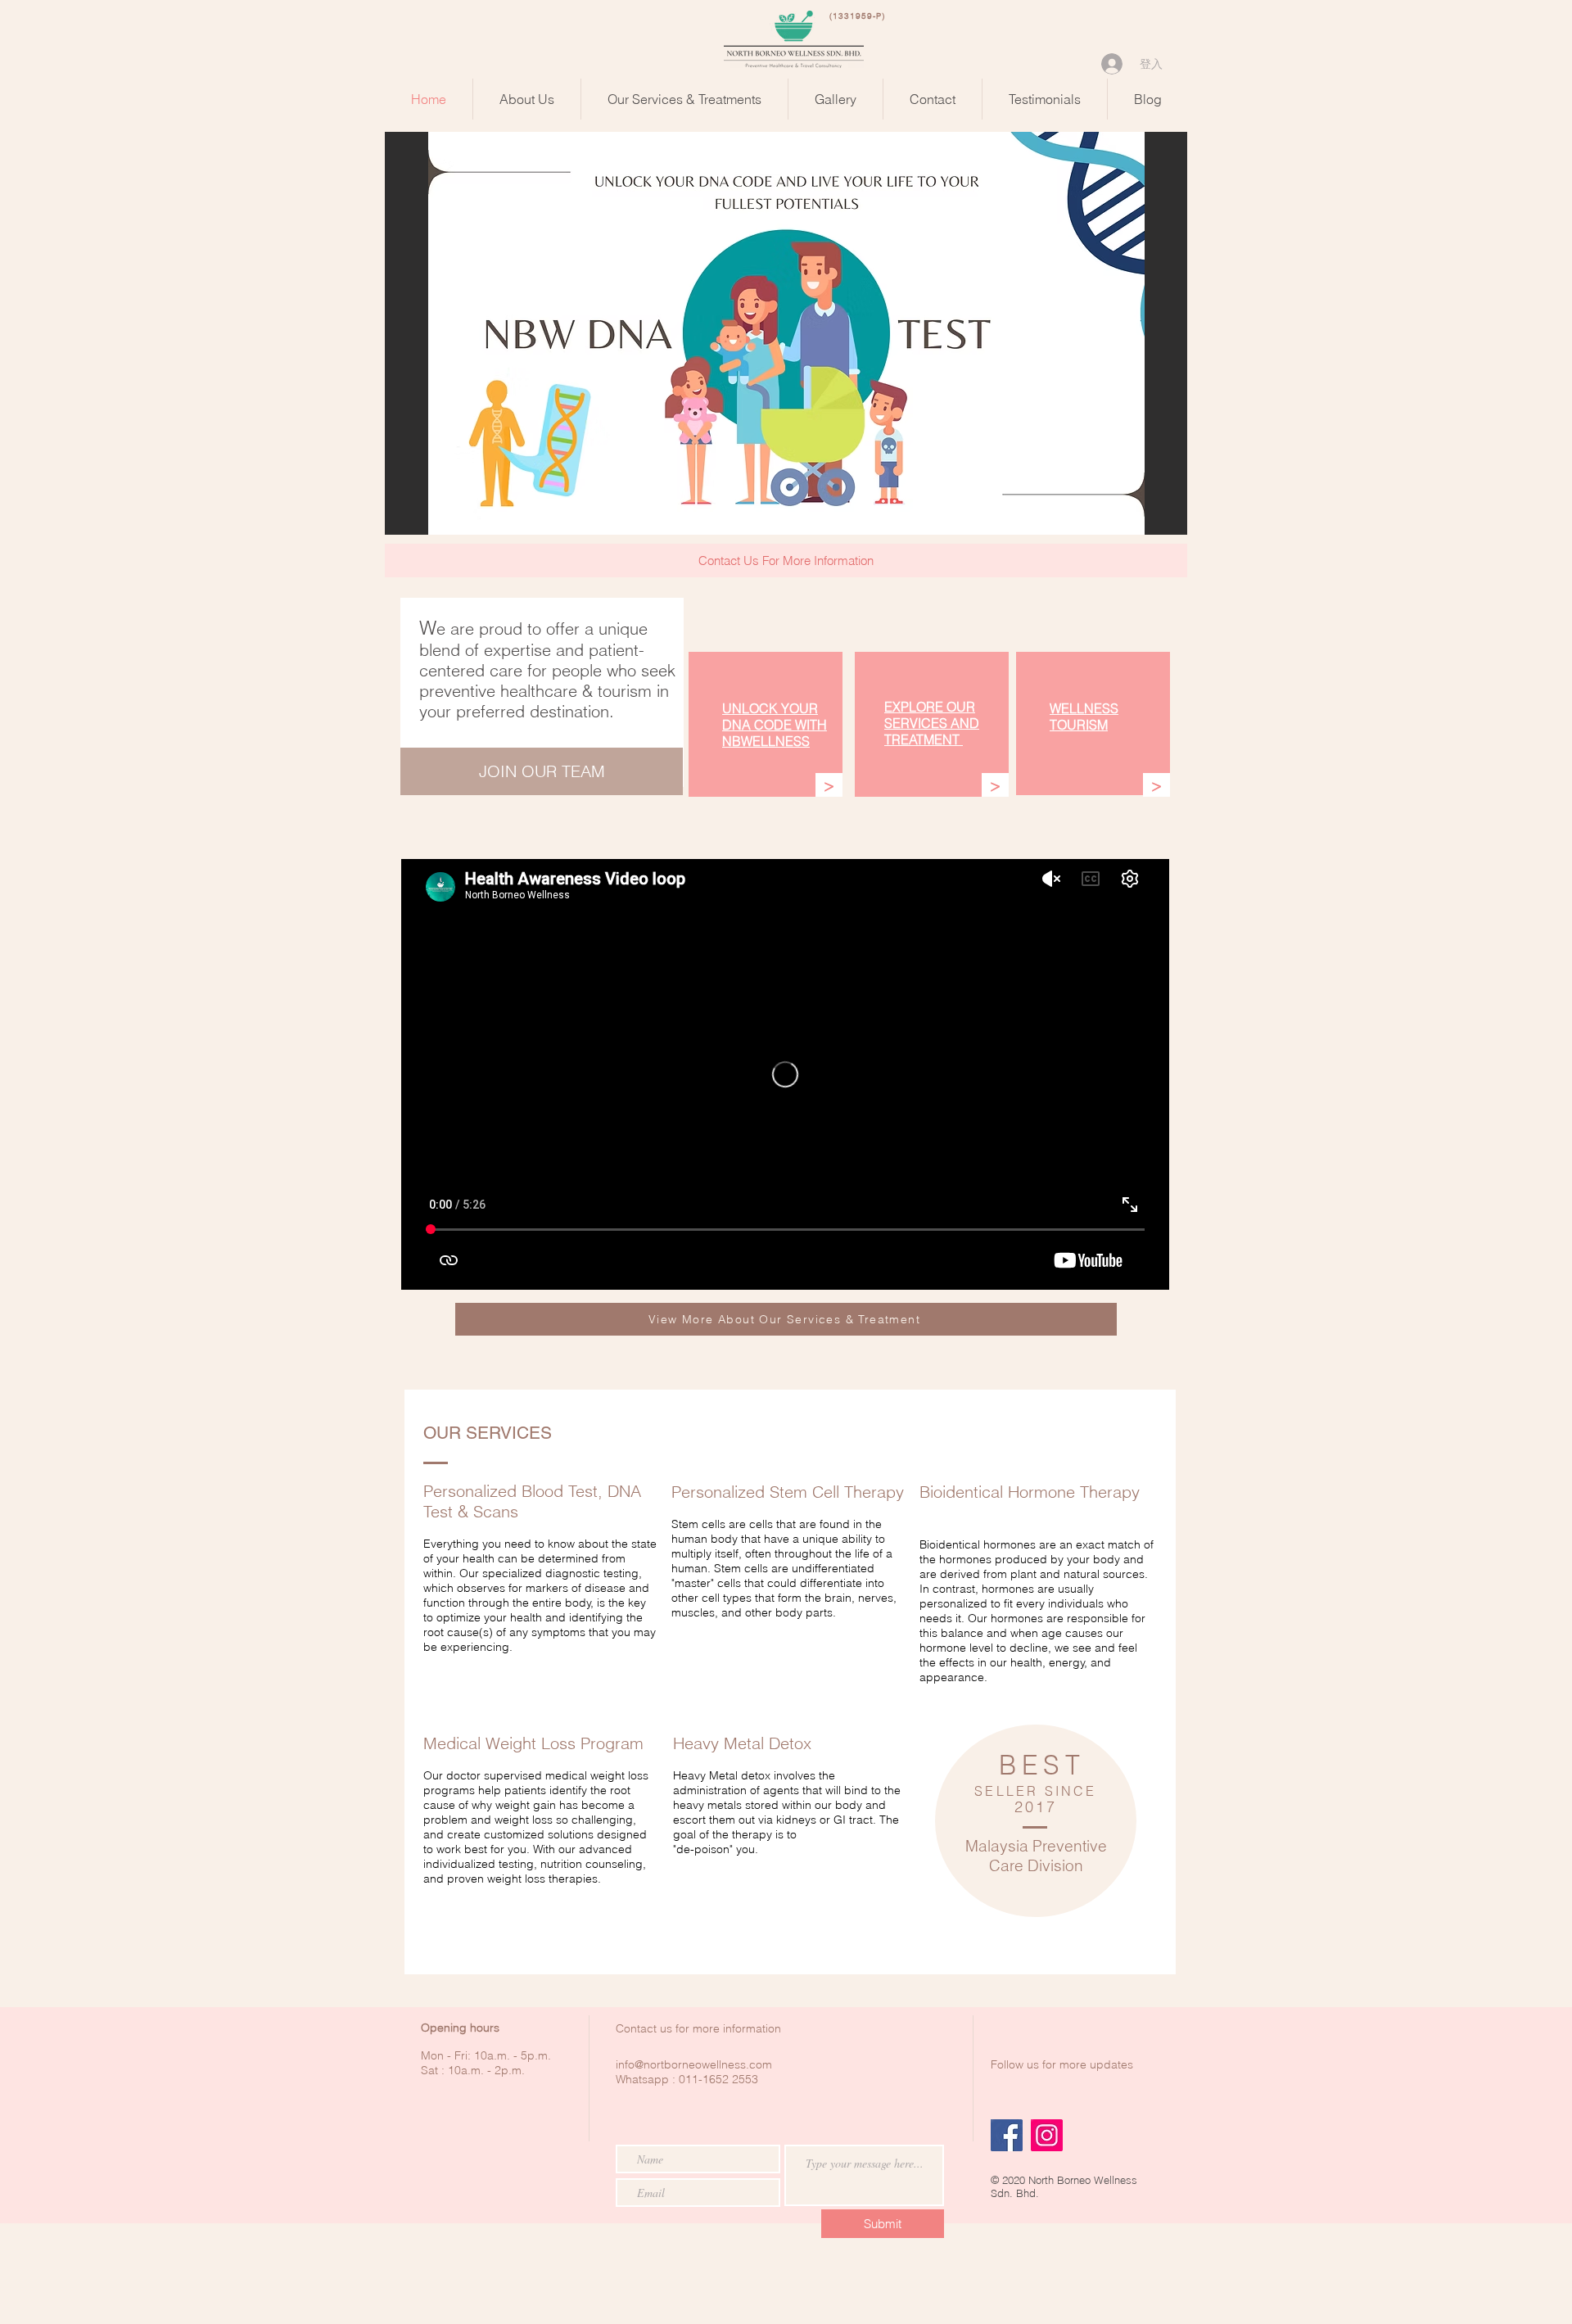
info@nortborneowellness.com (694, 2064)
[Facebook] (1007, 2135)
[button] (786, 333)
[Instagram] (1047, 2135)
